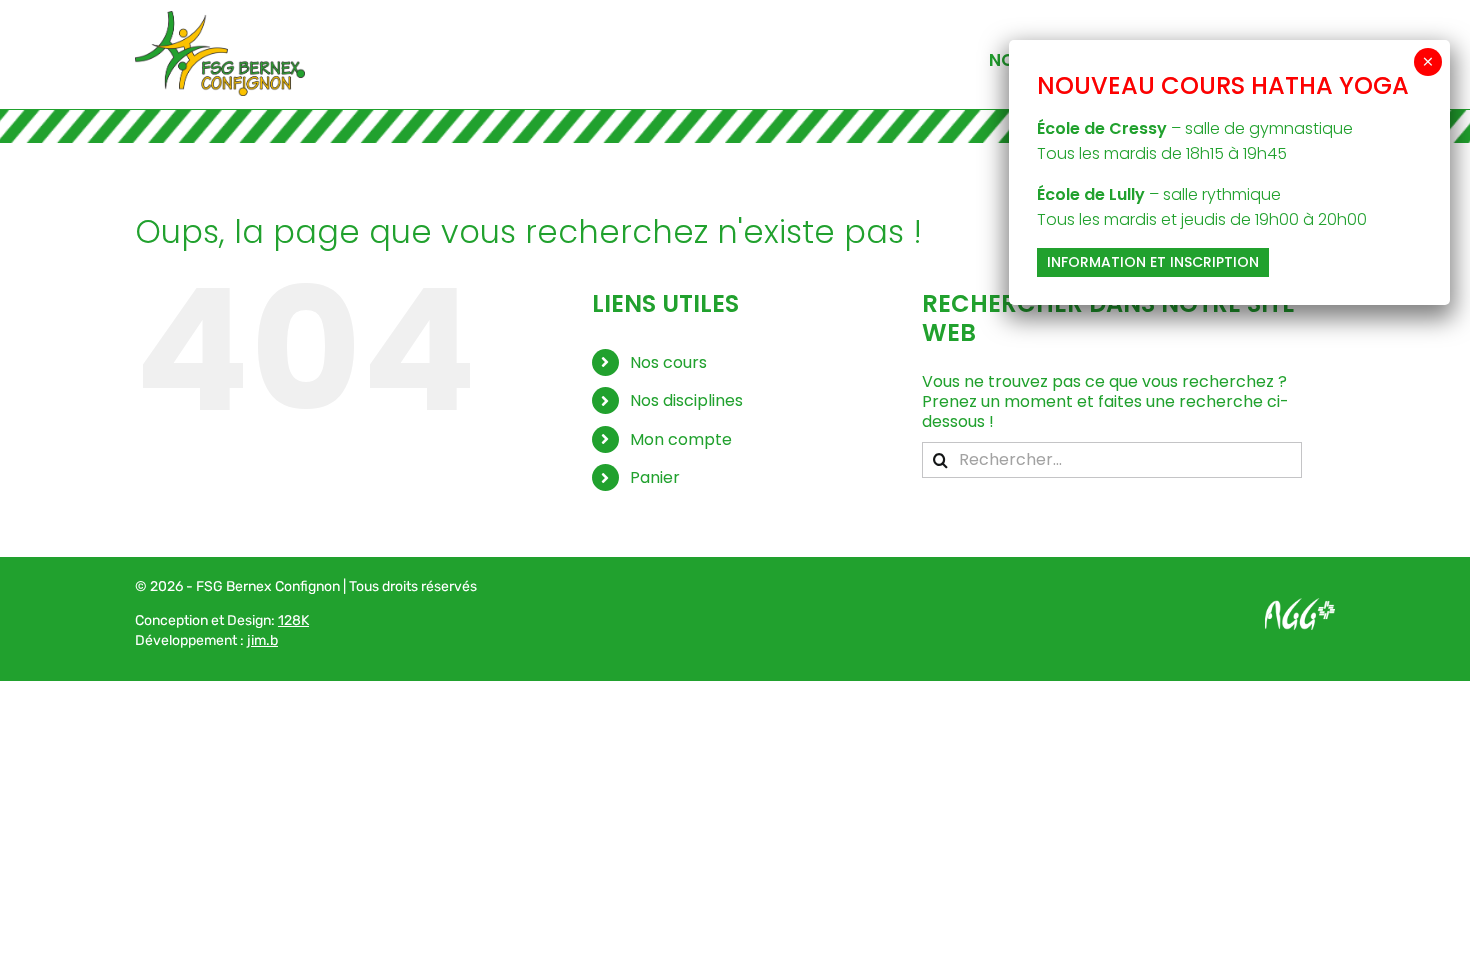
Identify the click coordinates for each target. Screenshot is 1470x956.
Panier (655, 477)
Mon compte (681, 439)
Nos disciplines (686, 400)
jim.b (262, 640)
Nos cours (668, 362)
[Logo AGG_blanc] (1300, 605)
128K (293, 620)
